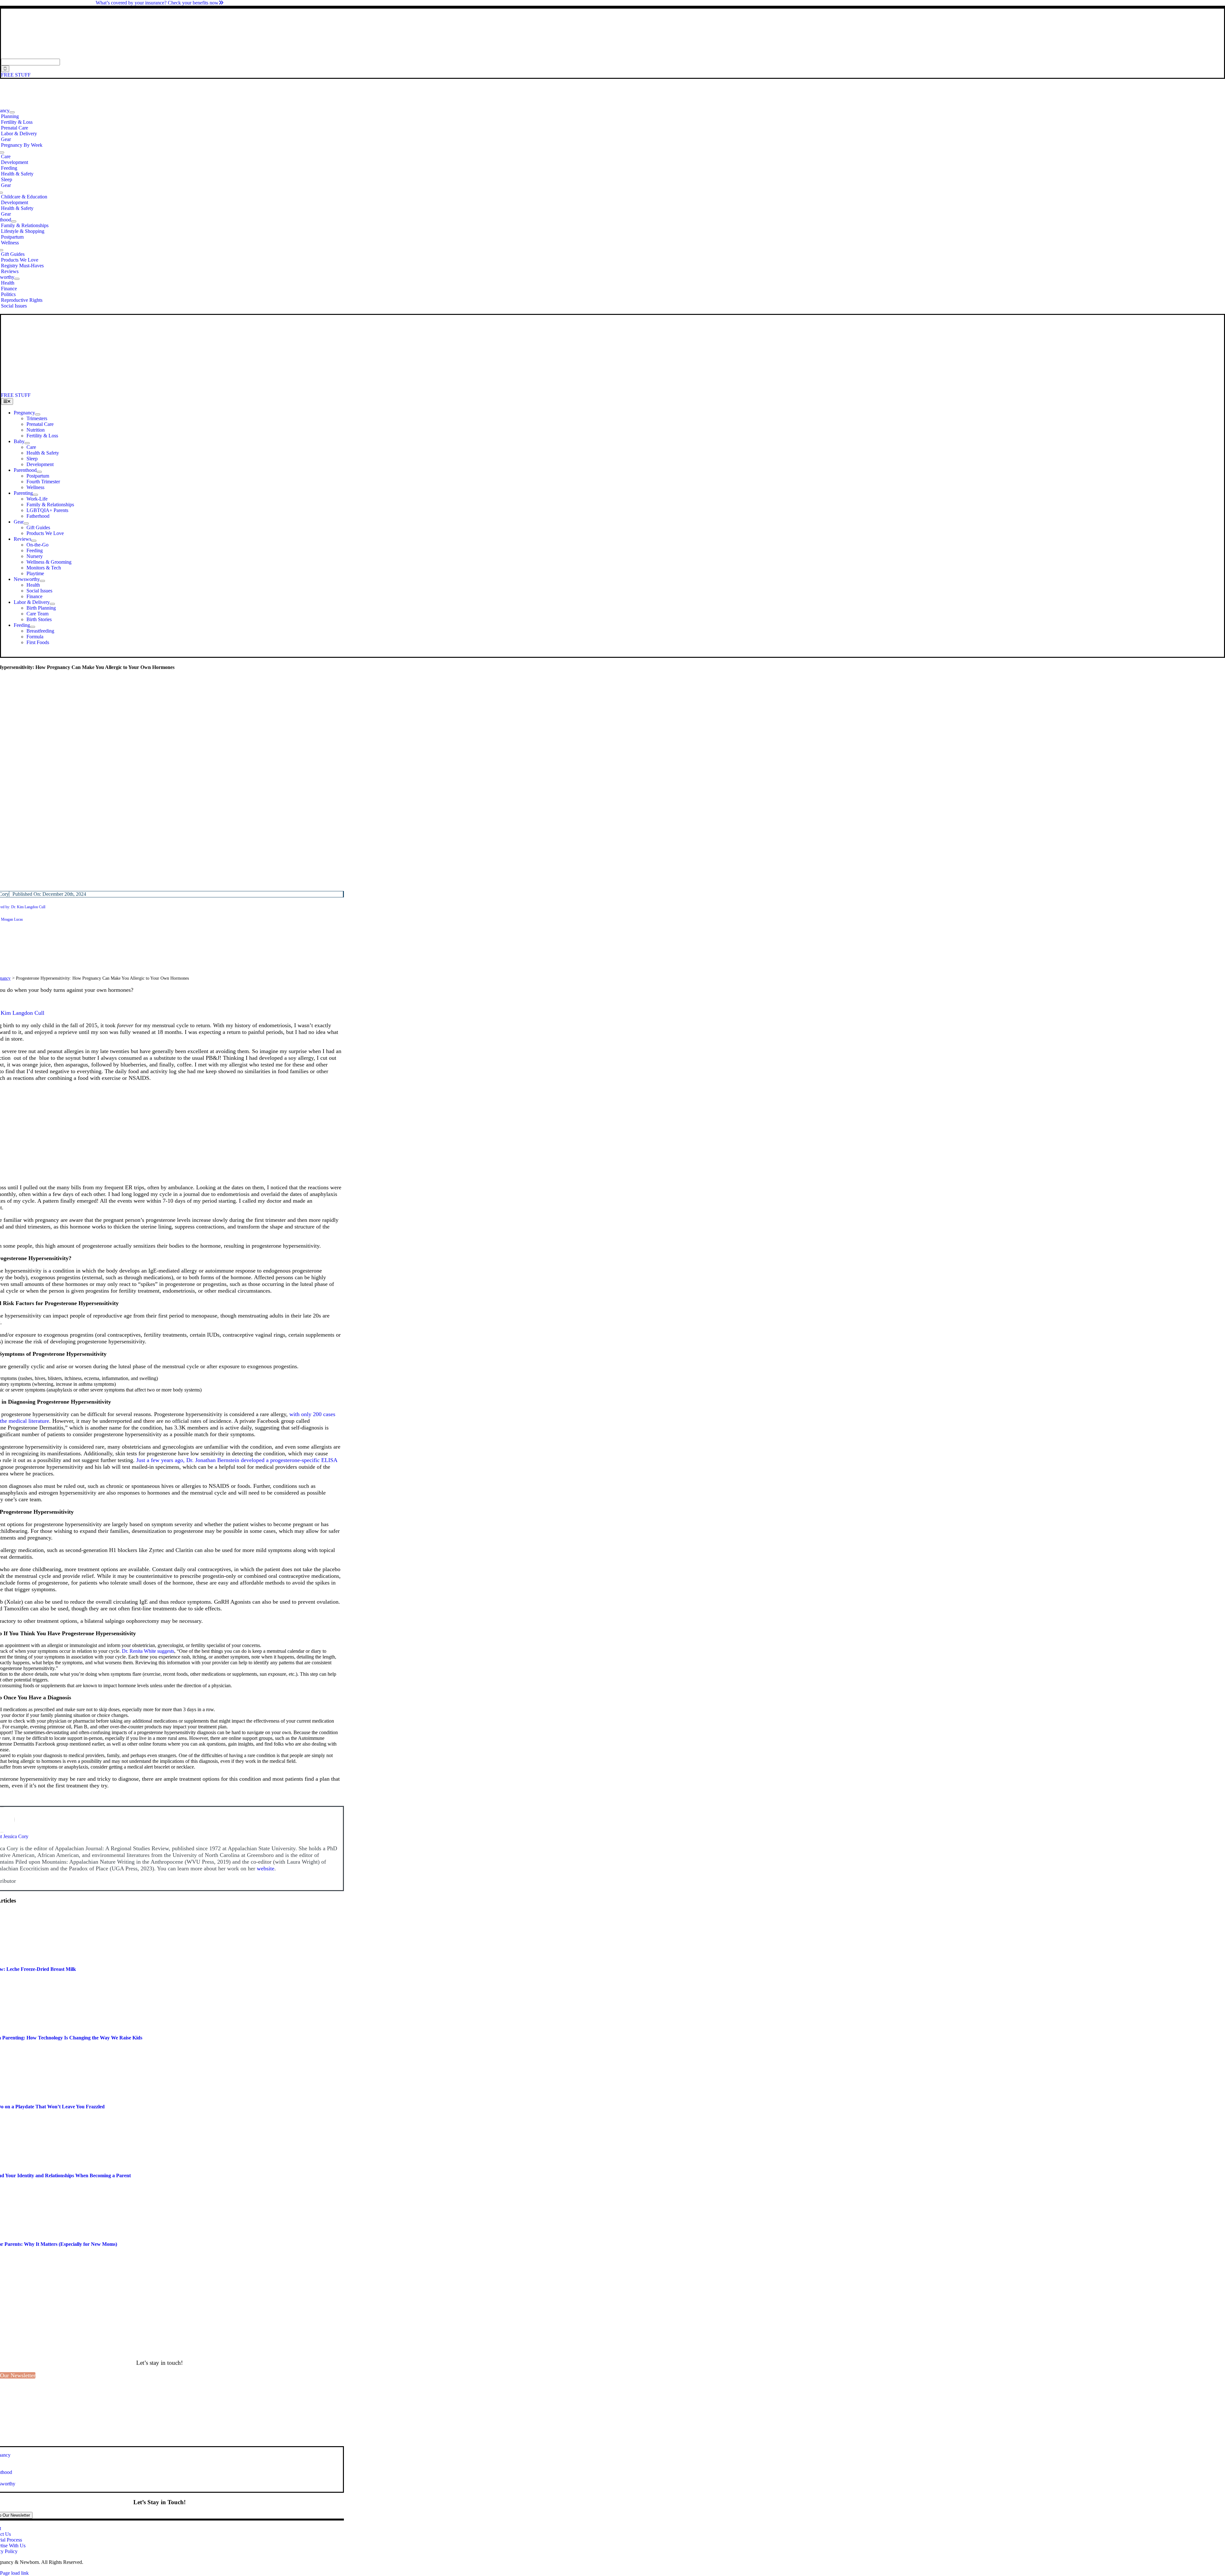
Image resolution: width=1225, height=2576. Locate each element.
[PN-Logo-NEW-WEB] (612, 56)
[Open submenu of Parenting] (35, 495)
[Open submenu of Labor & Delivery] (52, 604)
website (266, 1868)
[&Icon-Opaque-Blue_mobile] (178, 389)
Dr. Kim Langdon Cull (28, 907)
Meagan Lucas (12, 919)
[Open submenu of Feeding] (33, 627)
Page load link (14, 2573)
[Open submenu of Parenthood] (14, 221)
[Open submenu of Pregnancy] (12, 112)
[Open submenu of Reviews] (34, 541)
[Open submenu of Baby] (27, 443)
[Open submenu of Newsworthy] (17, 279)
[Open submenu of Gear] (26, 523)
